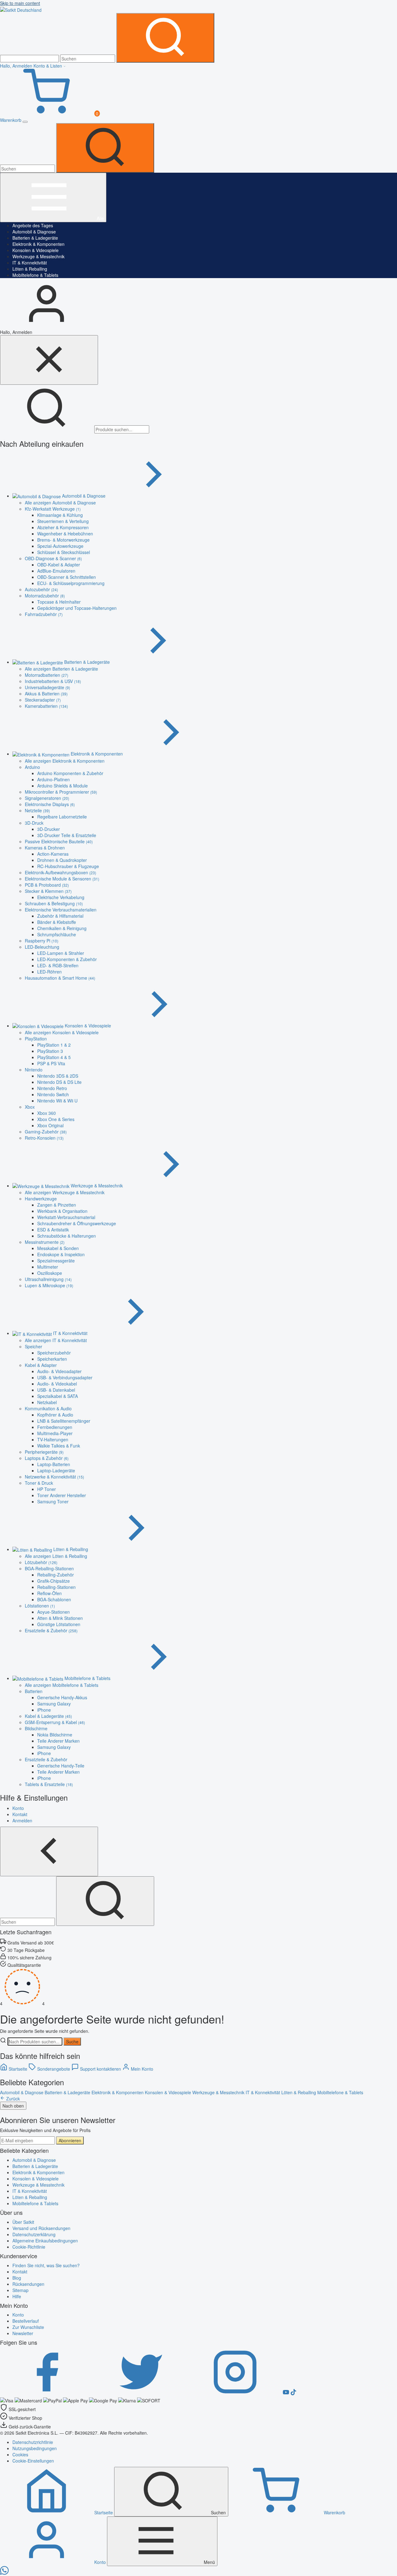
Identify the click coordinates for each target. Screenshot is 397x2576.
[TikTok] (293, 2393)
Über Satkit (23, 2222)
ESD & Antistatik (53, 1230)
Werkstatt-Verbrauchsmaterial (66, 1217)
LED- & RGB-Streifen (58, 965)
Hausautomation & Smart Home (60, 978)
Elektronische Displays (50, 804)
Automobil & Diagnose (34, 232)
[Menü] (25, 122)
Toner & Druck (39, 1483)
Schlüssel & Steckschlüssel (64, 552)
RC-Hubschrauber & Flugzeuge (68, 866)
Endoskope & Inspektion (61, 1254)
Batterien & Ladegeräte (35, 238)
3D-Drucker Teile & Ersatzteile (67, 835)
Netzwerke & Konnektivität (54, 1477)
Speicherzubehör (54, 1353)
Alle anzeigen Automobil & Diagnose (60, 503)
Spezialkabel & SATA (58, 1396)
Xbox (30, 1107)
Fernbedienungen (55, 1427)
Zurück (12, 2099)
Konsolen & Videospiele (36, 250)
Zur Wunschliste (28, 2327)
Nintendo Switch (53, 1094)
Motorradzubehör (45, 596)
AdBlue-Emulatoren (56, 571)
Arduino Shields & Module (62, 786)
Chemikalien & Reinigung (62, 928)
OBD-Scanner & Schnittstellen (67, 577)
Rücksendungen (28, 2284)
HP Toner (47, 1489)
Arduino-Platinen (54, 779)
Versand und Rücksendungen (41, 2228)
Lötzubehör (41, 1562)
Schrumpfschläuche (57, 934)
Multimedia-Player (55, 1433)
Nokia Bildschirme (55, 1735)
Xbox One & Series (56, 1119)
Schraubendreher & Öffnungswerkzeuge (77, 1223)
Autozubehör (41, 589)
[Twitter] (141, 2393)
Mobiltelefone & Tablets (35, 275)
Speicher (33, 1346)
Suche (72, 2042)
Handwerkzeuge (41, 1199)
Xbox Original (50, 1125)
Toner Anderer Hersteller (62, 1495)
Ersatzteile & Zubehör (51, 1630)
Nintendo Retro (52, 1088)
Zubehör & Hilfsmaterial (60, 916)
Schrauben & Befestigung (54, 903)
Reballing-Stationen (56, 1587)
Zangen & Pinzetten (57, 1205)
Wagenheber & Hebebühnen (65, 534)
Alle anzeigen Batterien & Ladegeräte (61, 669)
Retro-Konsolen (44, 1138)
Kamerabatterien (46, 706)
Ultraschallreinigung (48, 1279)
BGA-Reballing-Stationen (49, 1568)
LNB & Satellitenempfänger (64, 1421)
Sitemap (20, 2290)
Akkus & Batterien (46, 694)
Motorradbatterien (47, 675)
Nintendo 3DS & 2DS (58, 1076)
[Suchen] (165, 38)
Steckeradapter (43, 700)
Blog (17, 2278)
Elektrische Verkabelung (61, 897)
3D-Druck (34, 823)
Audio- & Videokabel (57, 1384)
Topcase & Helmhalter (59, 602)
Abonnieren (70, 2140)
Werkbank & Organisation (62, 1211)
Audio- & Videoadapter (59, 1371)
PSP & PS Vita (51, 1063)
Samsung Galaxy (54, 1704)
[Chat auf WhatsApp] (4, 2573)
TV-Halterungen (53, 1439)
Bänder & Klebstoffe (57, 922)
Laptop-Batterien (54, 1464)
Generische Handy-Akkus (62, 1697)
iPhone (44, 1710)
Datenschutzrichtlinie (33, 2442)
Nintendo (34, 1070)
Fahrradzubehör (44, 614)
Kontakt (20, 2272)
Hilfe (17, 2296)
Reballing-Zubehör (56, 1575)
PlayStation (36, 1039)
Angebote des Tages (33, 225)
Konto (18, 2315)
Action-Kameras (53, 854)
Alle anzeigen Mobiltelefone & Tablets (62, 1685)
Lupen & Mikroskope (49, 1285)
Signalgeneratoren (47, 798)
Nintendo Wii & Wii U (57, 1101)
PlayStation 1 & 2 (54, 1045)
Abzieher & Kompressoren (63, 527)
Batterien (34, 1691)
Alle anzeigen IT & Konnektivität (56, 1340)
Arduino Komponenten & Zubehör (70, 773)
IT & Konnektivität (30, 263)
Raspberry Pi (42, 941)
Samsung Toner (53, 1501)
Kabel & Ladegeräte (48, 1716)
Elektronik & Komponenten (38, 244)
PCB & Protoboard (47, 885)
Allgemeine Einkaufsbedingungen (45, 2241)
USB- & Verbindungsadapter (65, 1377)
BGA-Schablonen (54, 1599)
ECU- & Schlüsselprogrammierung (71, 583)
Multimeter (48, 1267)
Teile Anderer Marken (58, 1741)
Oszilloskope (50, 1273)
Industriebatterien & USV (53, 681)
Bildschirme (36, 1728)
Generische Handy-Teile (61, 1766)
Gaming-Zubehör (46, 1132)
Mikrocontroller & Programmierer (61, 792)
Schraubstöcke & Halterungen (67, 1236)
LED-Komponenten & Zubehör (67, 959)
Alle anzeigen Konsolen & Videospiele (62, 1032)
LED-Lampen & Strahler (61, 953)
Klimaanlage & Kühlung (60, 515)
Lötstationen (40, 1606)
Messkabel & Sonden (58, 1248)
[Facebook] (47, 2393)
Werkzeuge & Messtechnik (38, 256)
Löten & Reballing (30, 269)
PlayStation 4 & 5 (54, 1057)
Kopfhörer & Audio (55, 1415)
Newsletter (23, 2333)
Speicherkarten (52, 1359)
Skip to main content (20, 3)
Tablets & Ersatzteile (49, 1784)
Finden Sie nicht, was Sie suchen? (46, 2265)
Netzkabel (47, 1402)
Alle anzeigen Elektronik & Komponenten (65, 761)
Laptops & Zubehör (47, 1458)
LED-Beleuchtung (42, 947)
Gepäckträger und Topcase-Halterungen (77, 608)
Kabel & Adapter (41, 1365)
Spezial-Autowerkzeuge (60, 546)
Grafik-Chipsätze (54, 1581)
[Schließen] (49, 360)
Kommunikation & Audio (48, 1408)
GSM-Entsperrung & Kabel (55, 1722)
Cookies (20, 2454)
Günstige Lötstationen (59, 1624)
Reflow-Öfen (49, 1593)
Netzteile (37, 810)
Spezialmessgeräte (56, 1261)
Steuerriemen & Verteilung (63, 521)
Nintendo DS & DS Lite (59, 1082)
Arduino (32, 767)
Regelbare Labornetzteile (62, 817)
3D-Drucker (49, 829)
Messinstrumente (45, 1242)
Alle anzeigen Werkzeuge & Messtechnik (65, 1192)
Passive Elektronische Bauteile (59, 841)
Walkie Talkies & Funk (59, 1446)
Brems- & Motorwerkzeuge (63, 540)
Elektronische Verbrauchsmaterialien (61, 910)
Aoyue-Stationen (54, 1612)
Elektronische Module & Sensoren (62, 879)
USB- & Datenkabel (56, 1390)
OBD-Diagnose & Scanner (53, 558)
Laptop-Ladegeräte (56, 1470)
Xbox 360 (47, 1113)
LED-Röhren (49, 972)
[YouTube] (287, 2393)
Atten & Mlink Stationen (60, 1618)
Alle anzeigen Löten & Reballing (56, 1556)
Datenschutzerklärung (34, 2234)
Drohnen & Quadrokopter (62, 860)
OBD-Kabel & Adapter (59, 565)
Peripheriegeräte (44, 1452)
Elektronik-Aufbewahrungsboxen (60, 872)
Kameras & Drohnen (45, 848)
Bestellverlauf (26, 2321)
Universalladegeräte (47, 687)
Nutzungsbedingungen (35, 2448)
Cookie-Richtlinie (29, 2247)
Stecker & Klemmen (48, 891)
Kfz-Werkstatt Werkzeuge (53, 509)
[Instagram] (236, 2393)
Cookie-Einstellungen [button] (33, 2461)
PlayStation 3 (50, 1051)
